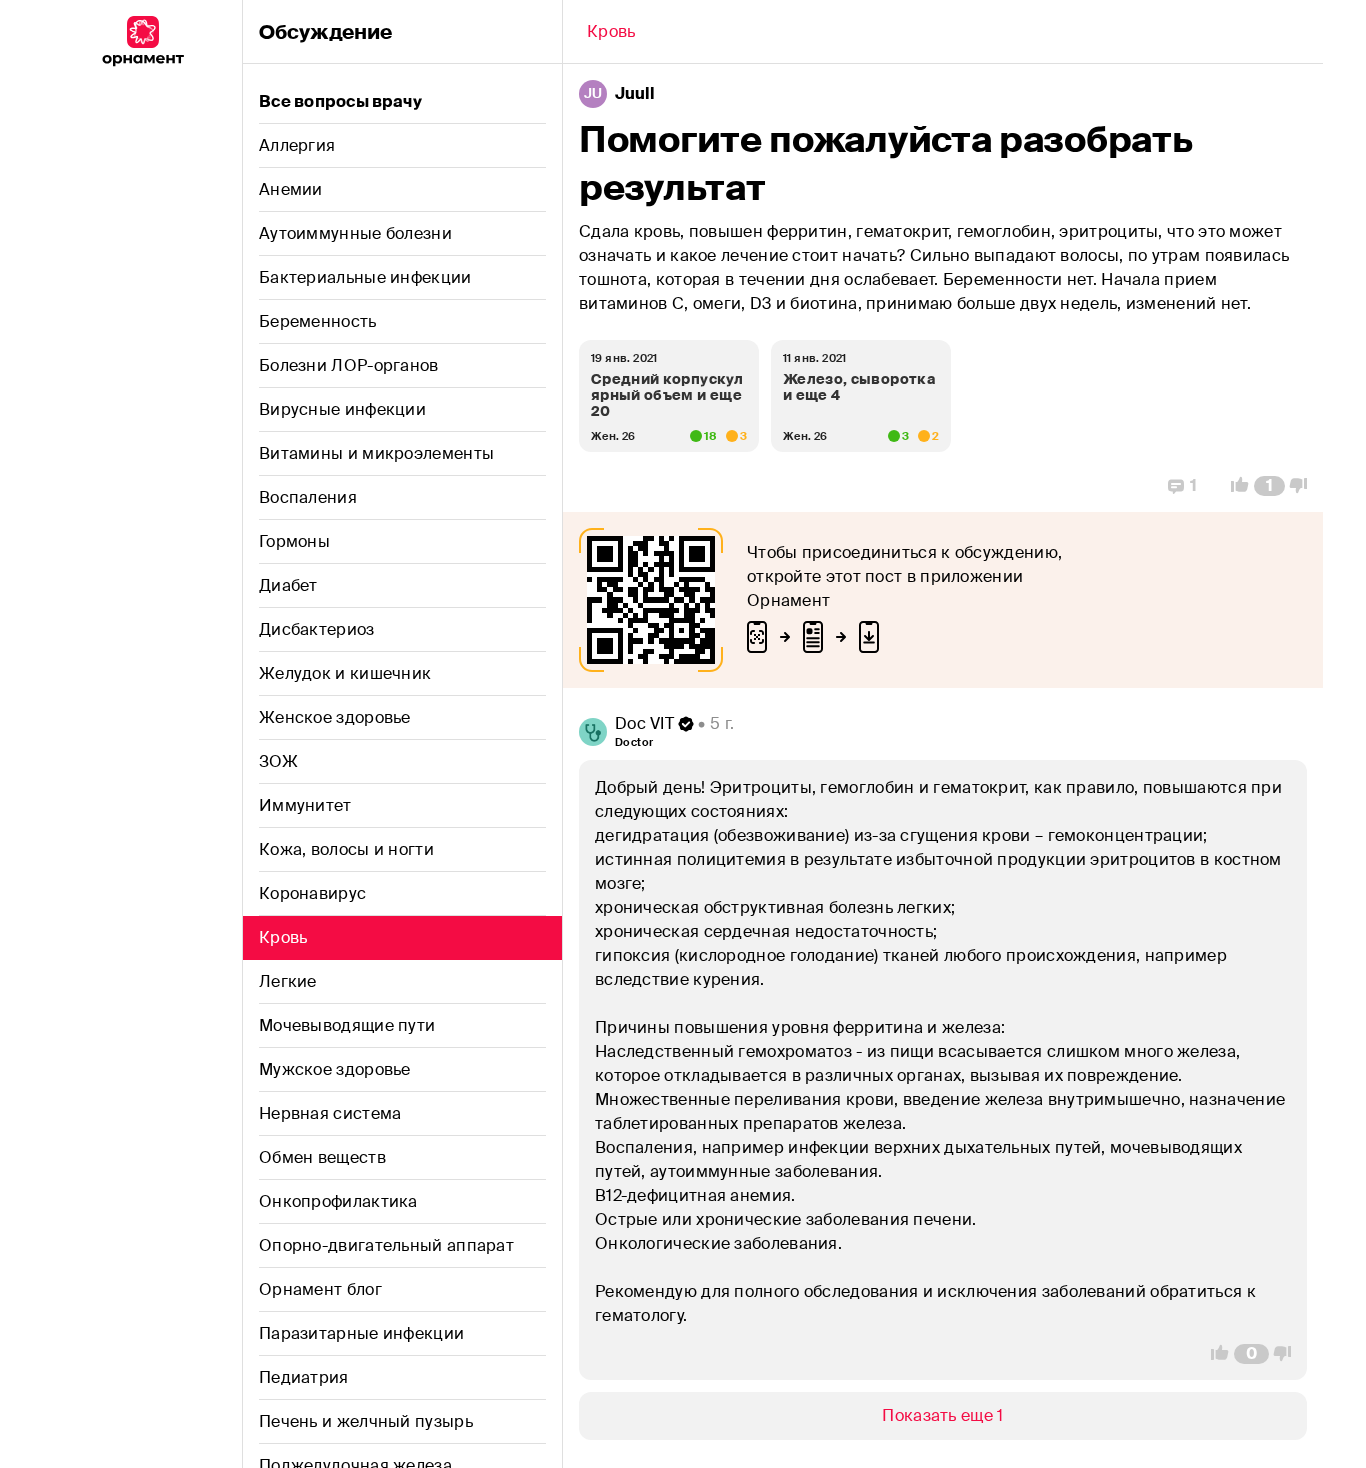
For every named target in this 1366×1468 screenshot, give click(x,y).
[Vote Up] (1234, 486)
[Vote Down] (1304, 486)
